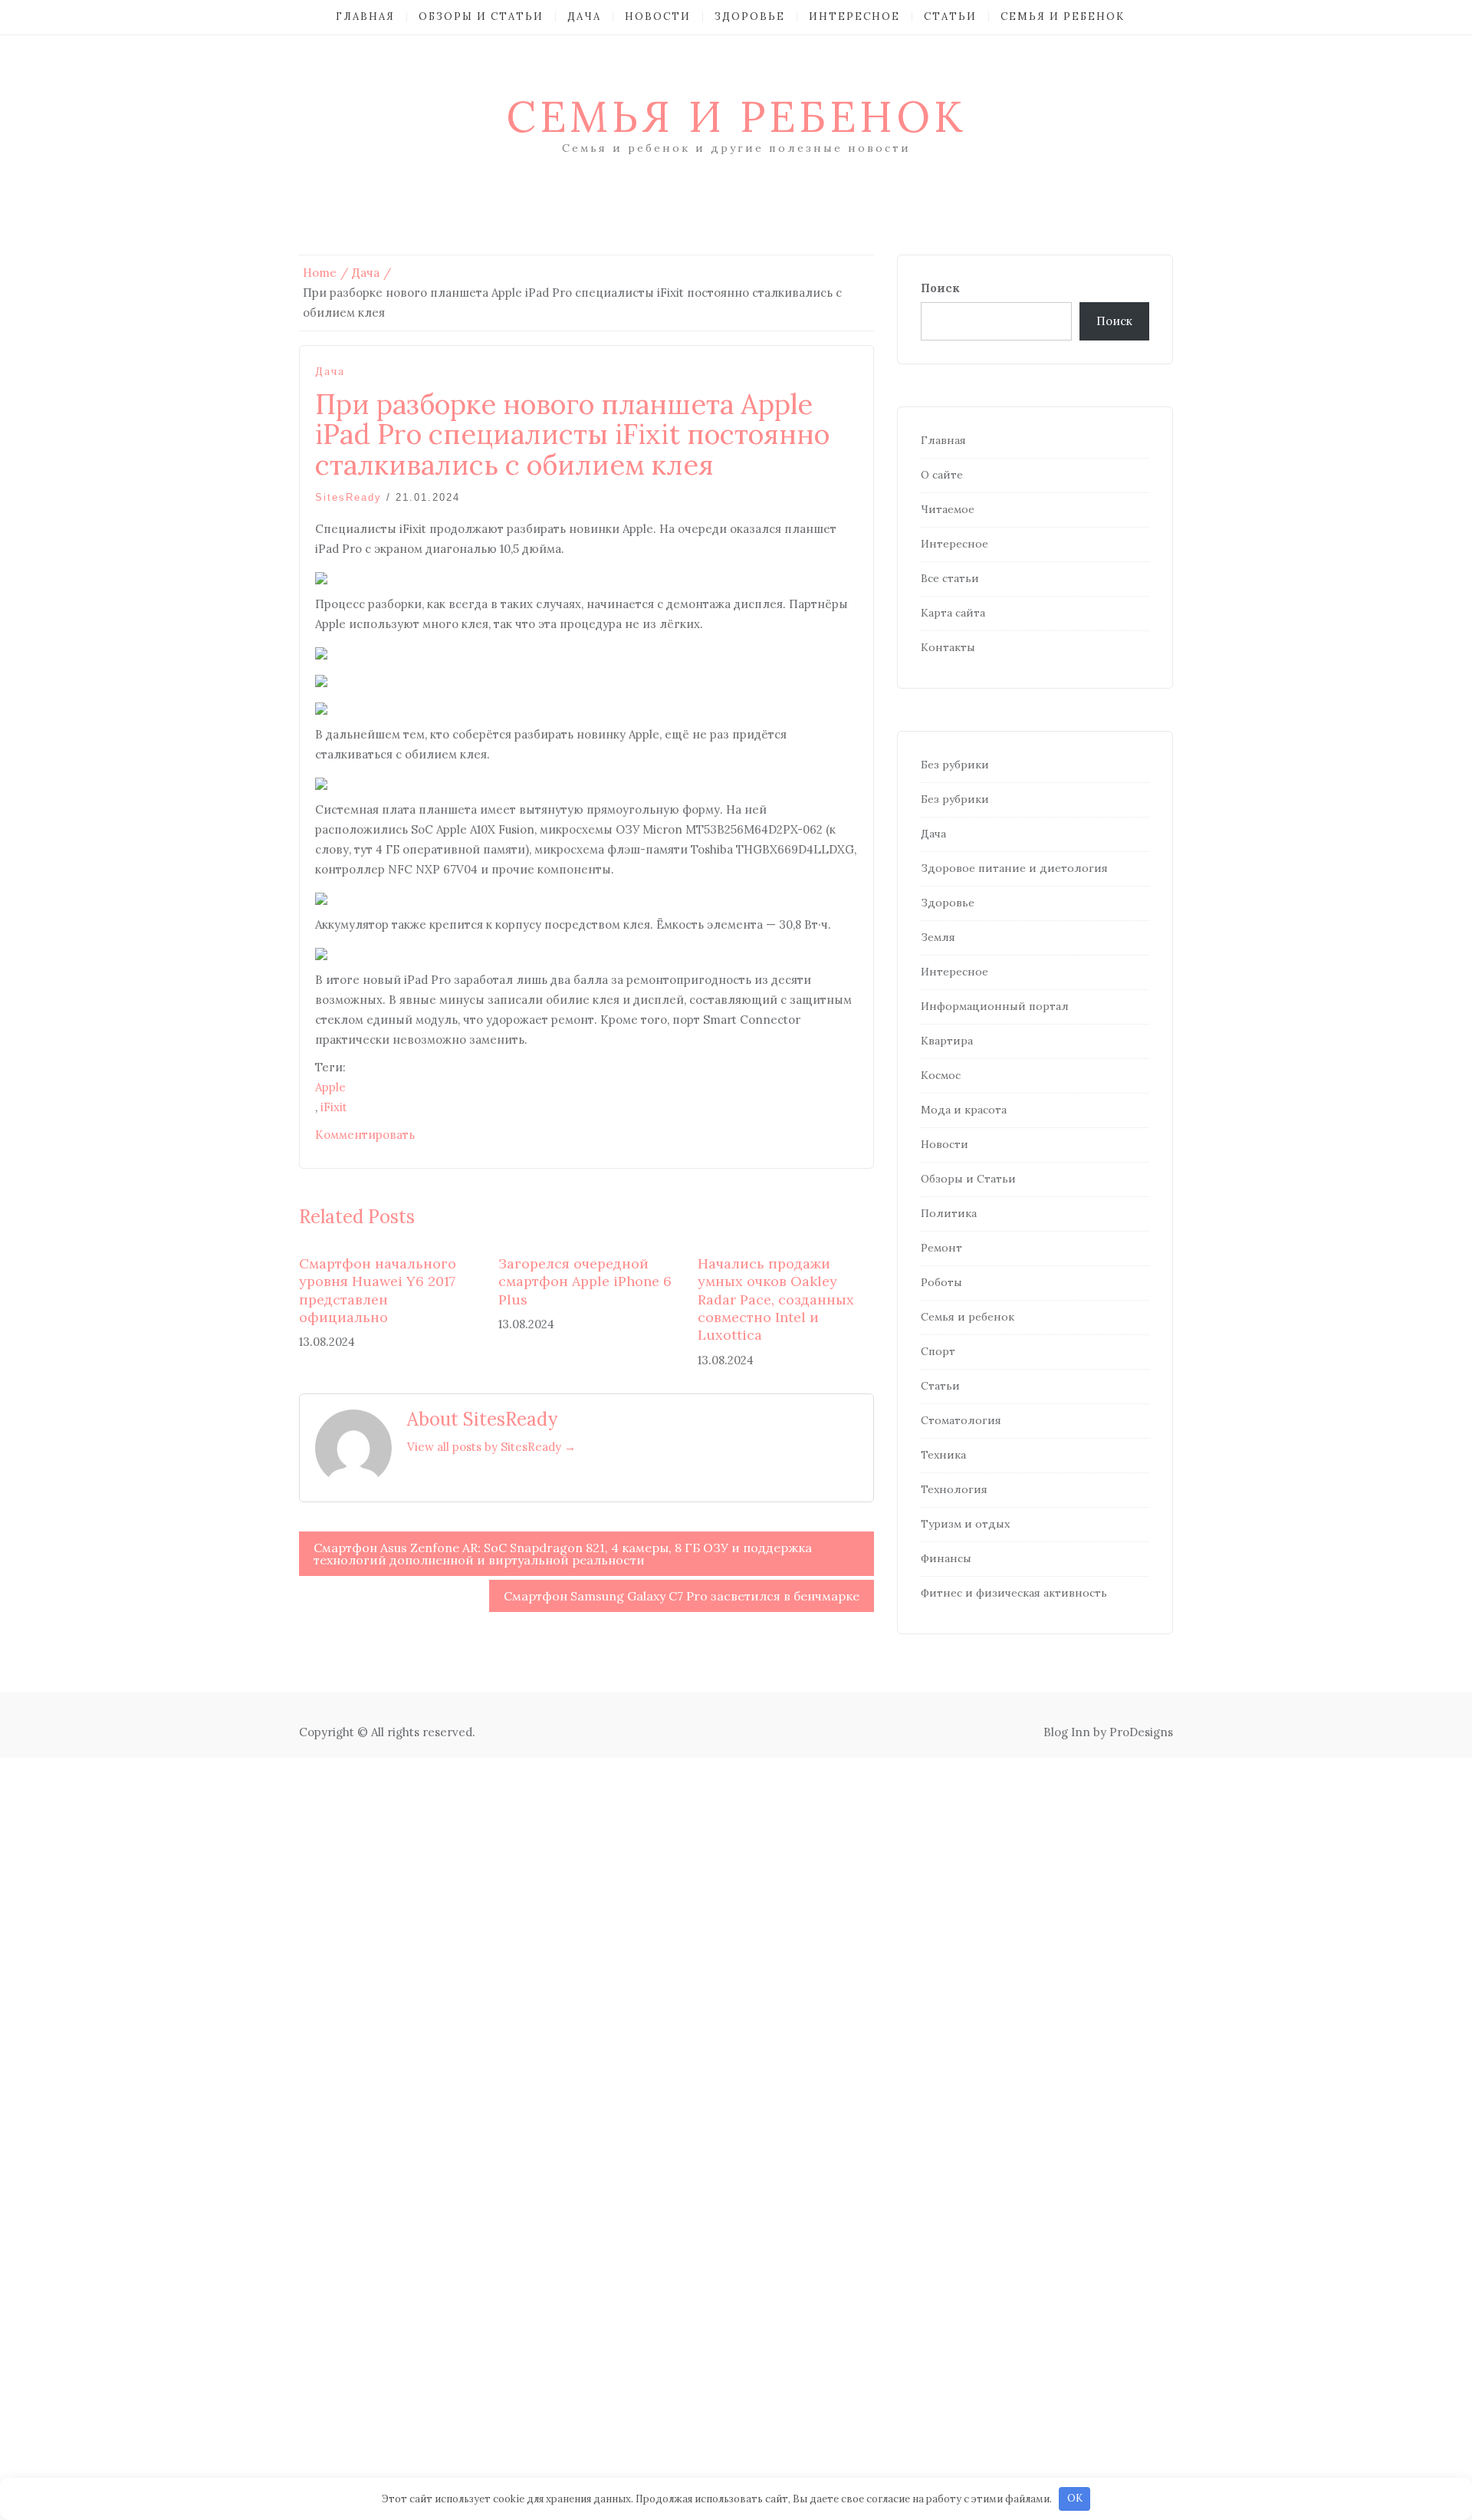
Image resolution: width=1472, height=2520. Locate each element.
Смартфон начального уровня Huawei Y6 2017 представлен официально (378, 1290)
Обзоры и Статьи (481, 16)
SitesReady (348, 497)
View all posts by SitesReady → (491, 1447)
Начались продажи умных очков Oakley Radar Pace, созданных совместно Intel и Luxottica (776, 1299)
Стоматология (961, 1420)
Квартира (947, 1041)
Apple (330, 1087)
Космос (941, 1075)
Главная (365, 16)
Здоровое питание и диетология (1014, 868)
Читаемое (948, 509)
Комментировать (365, 1135)
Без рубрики (955, 765)
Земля (938, 937)
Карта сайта (953, 613)
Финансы (946, 1558)
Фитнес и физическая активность (1014, 1593)
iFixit (334, 1107)
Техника (943, 1455)
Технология (954, 1489)
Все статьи (950, 578)
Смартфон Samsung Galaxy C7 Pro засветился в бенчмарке (682, 1596)
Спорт (938, 1351)
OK (1075, 2498)
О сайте (942, 475)
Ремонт (941, 1248)
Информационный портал (995, 1006)
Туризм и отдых (965, 1524)
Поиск (940, 288)
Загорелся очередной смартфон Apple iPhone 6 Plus (585, 1281)
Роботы (941, 1282)
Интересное (854, 16)
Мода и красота (964, 1110)
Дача (584, 16)
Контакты (948, 647)
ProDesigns (1141, 1732)
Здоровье (750, 16)
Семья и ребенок (1063, 16)
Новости (658, 16)
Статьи (950, 16)
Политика (949, 1213)
